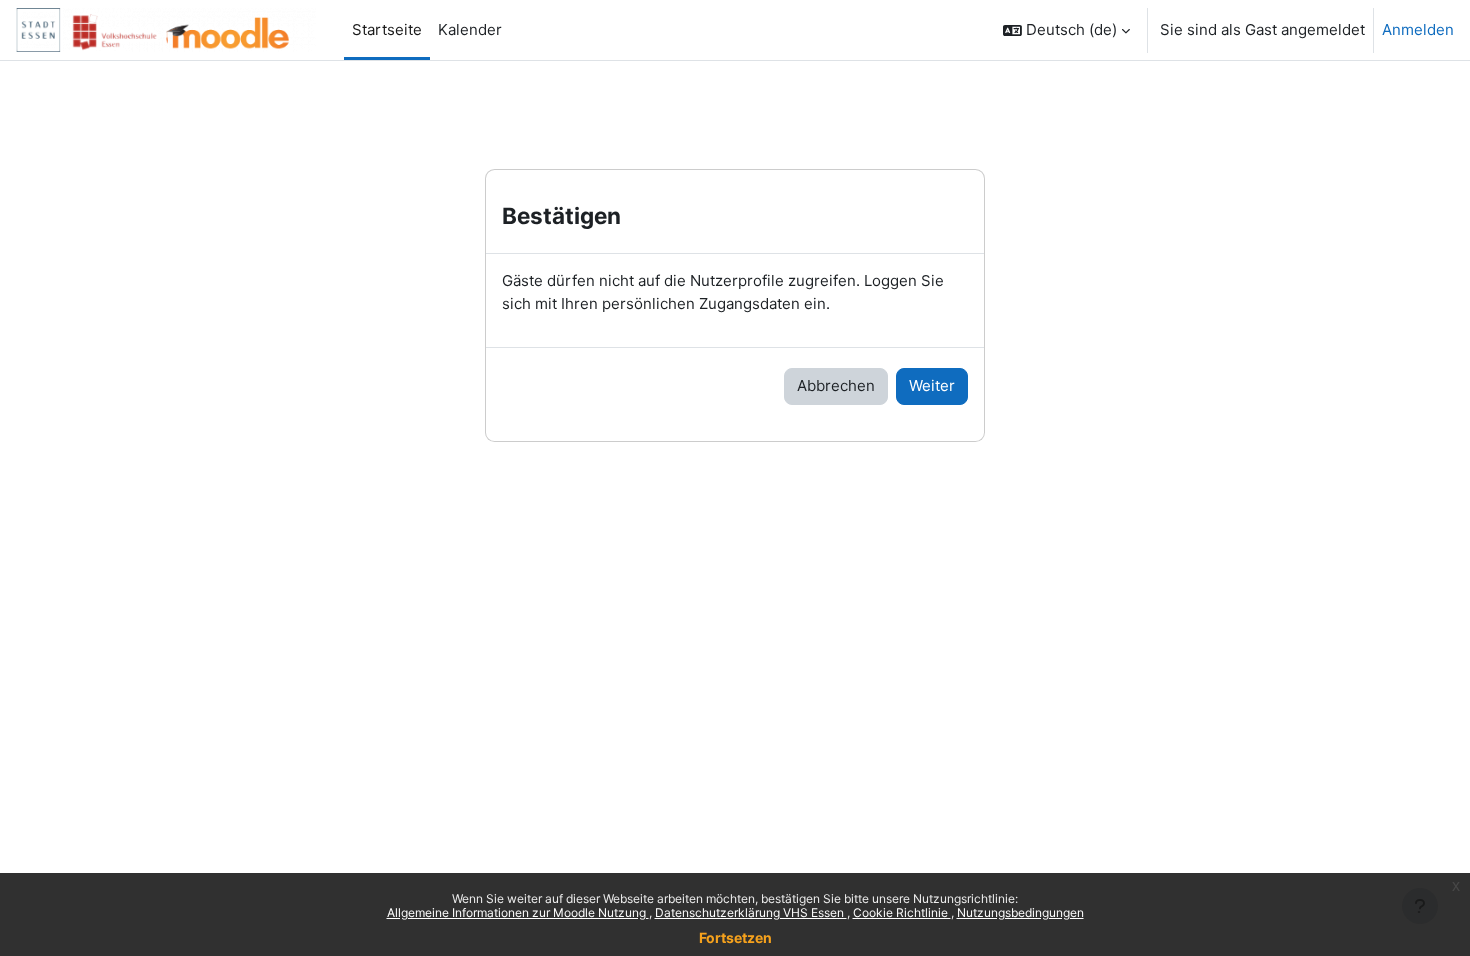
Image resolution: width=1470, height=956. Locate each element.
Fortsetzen (735, 937)
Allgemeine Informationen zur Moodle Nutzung (518, 912)
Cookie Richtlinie (902, 912)
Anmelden (1418, 29)
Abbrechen (836, 385)
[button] (1066, 30)
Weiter (932, 385)
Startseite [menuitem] (387, 29)
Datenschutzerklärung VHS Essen (751, 912)
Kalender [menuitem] (470, 29)
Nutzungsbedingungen (1020, 912)
